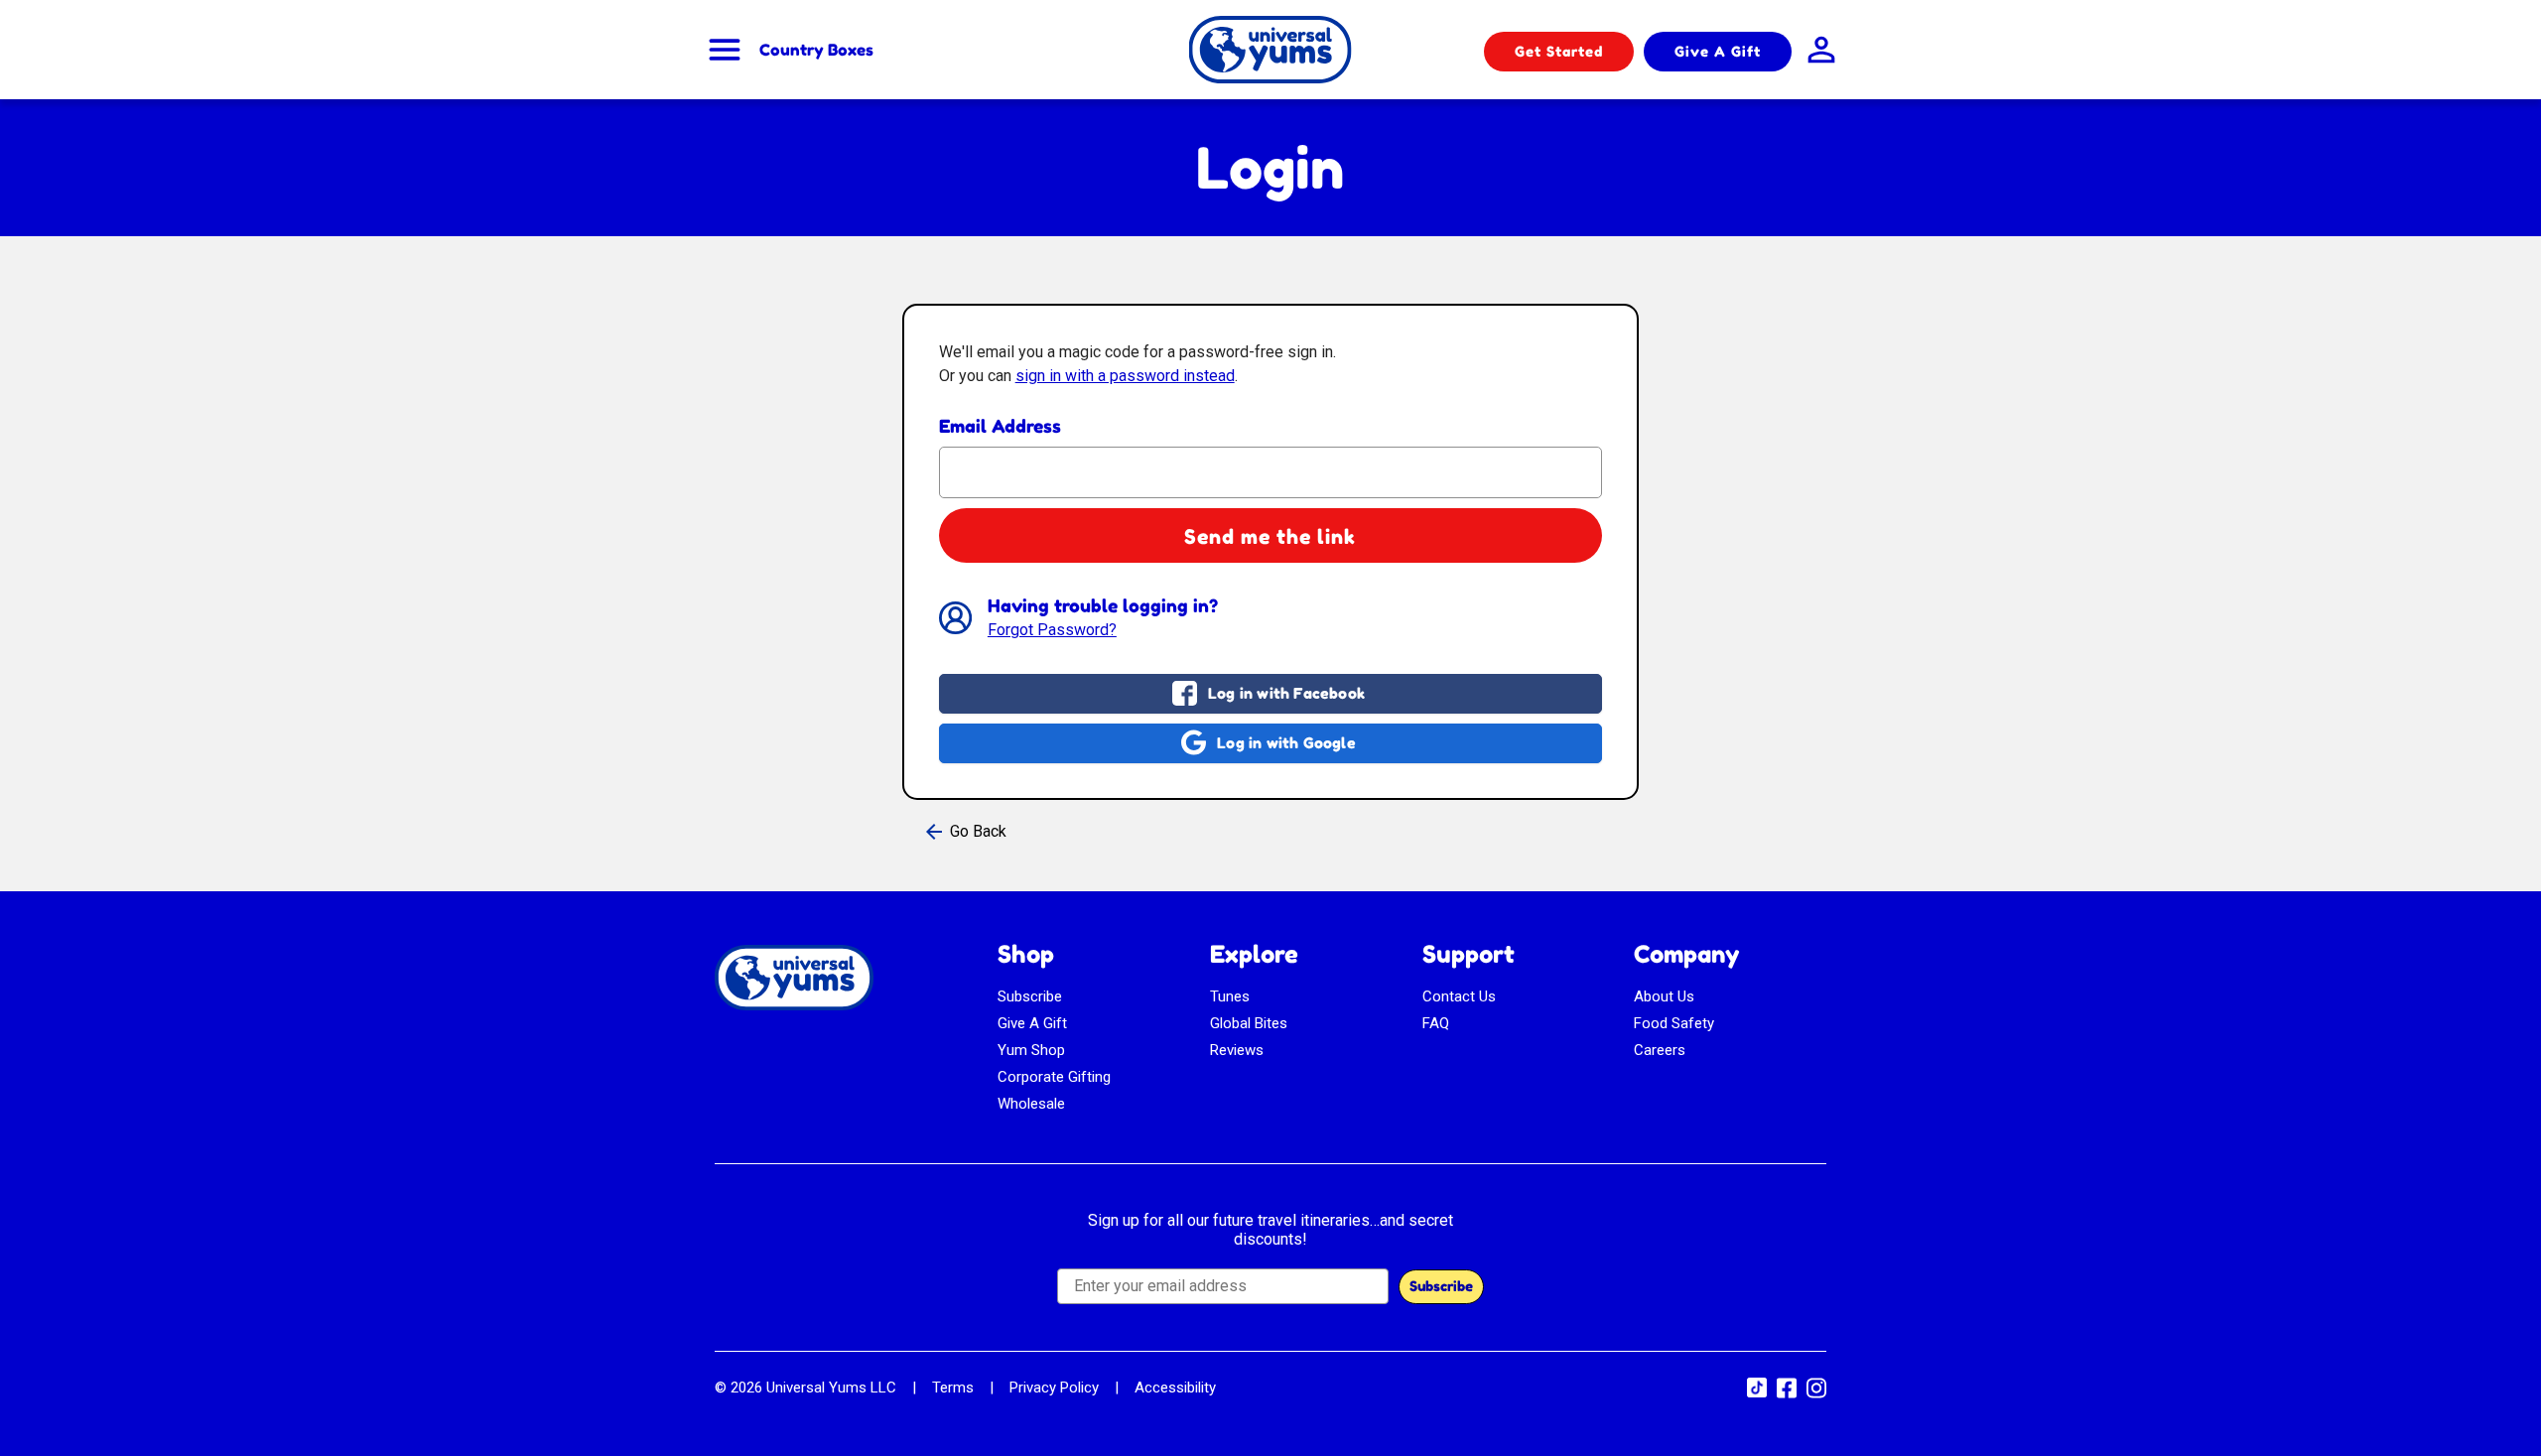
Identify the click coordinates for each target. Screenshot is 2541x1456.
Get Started (1559, 51)
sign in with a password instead (1125, 376)
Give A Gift (1718, 51)
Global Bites (1249, 1023)
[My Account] (1816, 50)
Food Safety (1674, 1023)
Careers (1660, 1050)
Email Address (1000, 426)
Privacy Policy (1054, 1388)
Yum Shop (1031, 1050)
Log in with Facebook (1286, 693)
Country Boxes (816, 50)
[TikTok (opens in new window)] (1757, 1392)
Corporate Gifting (1054, 1077)
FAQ (1436, 1023)
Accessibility (1175, 1388)
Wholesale (1031, 1104)
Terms (953, 1388)
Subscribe (1030, 996)
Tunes (1230, 996)
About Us (1664, 996)
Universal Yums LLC (831, 1388)
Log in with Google (1286, 743)
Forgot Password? (1052, 630)
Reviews (1237, 1050)
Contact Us (1459, 996)
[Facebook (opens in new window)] (1787, 1394)
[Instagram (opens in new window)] (1816, 1394)
